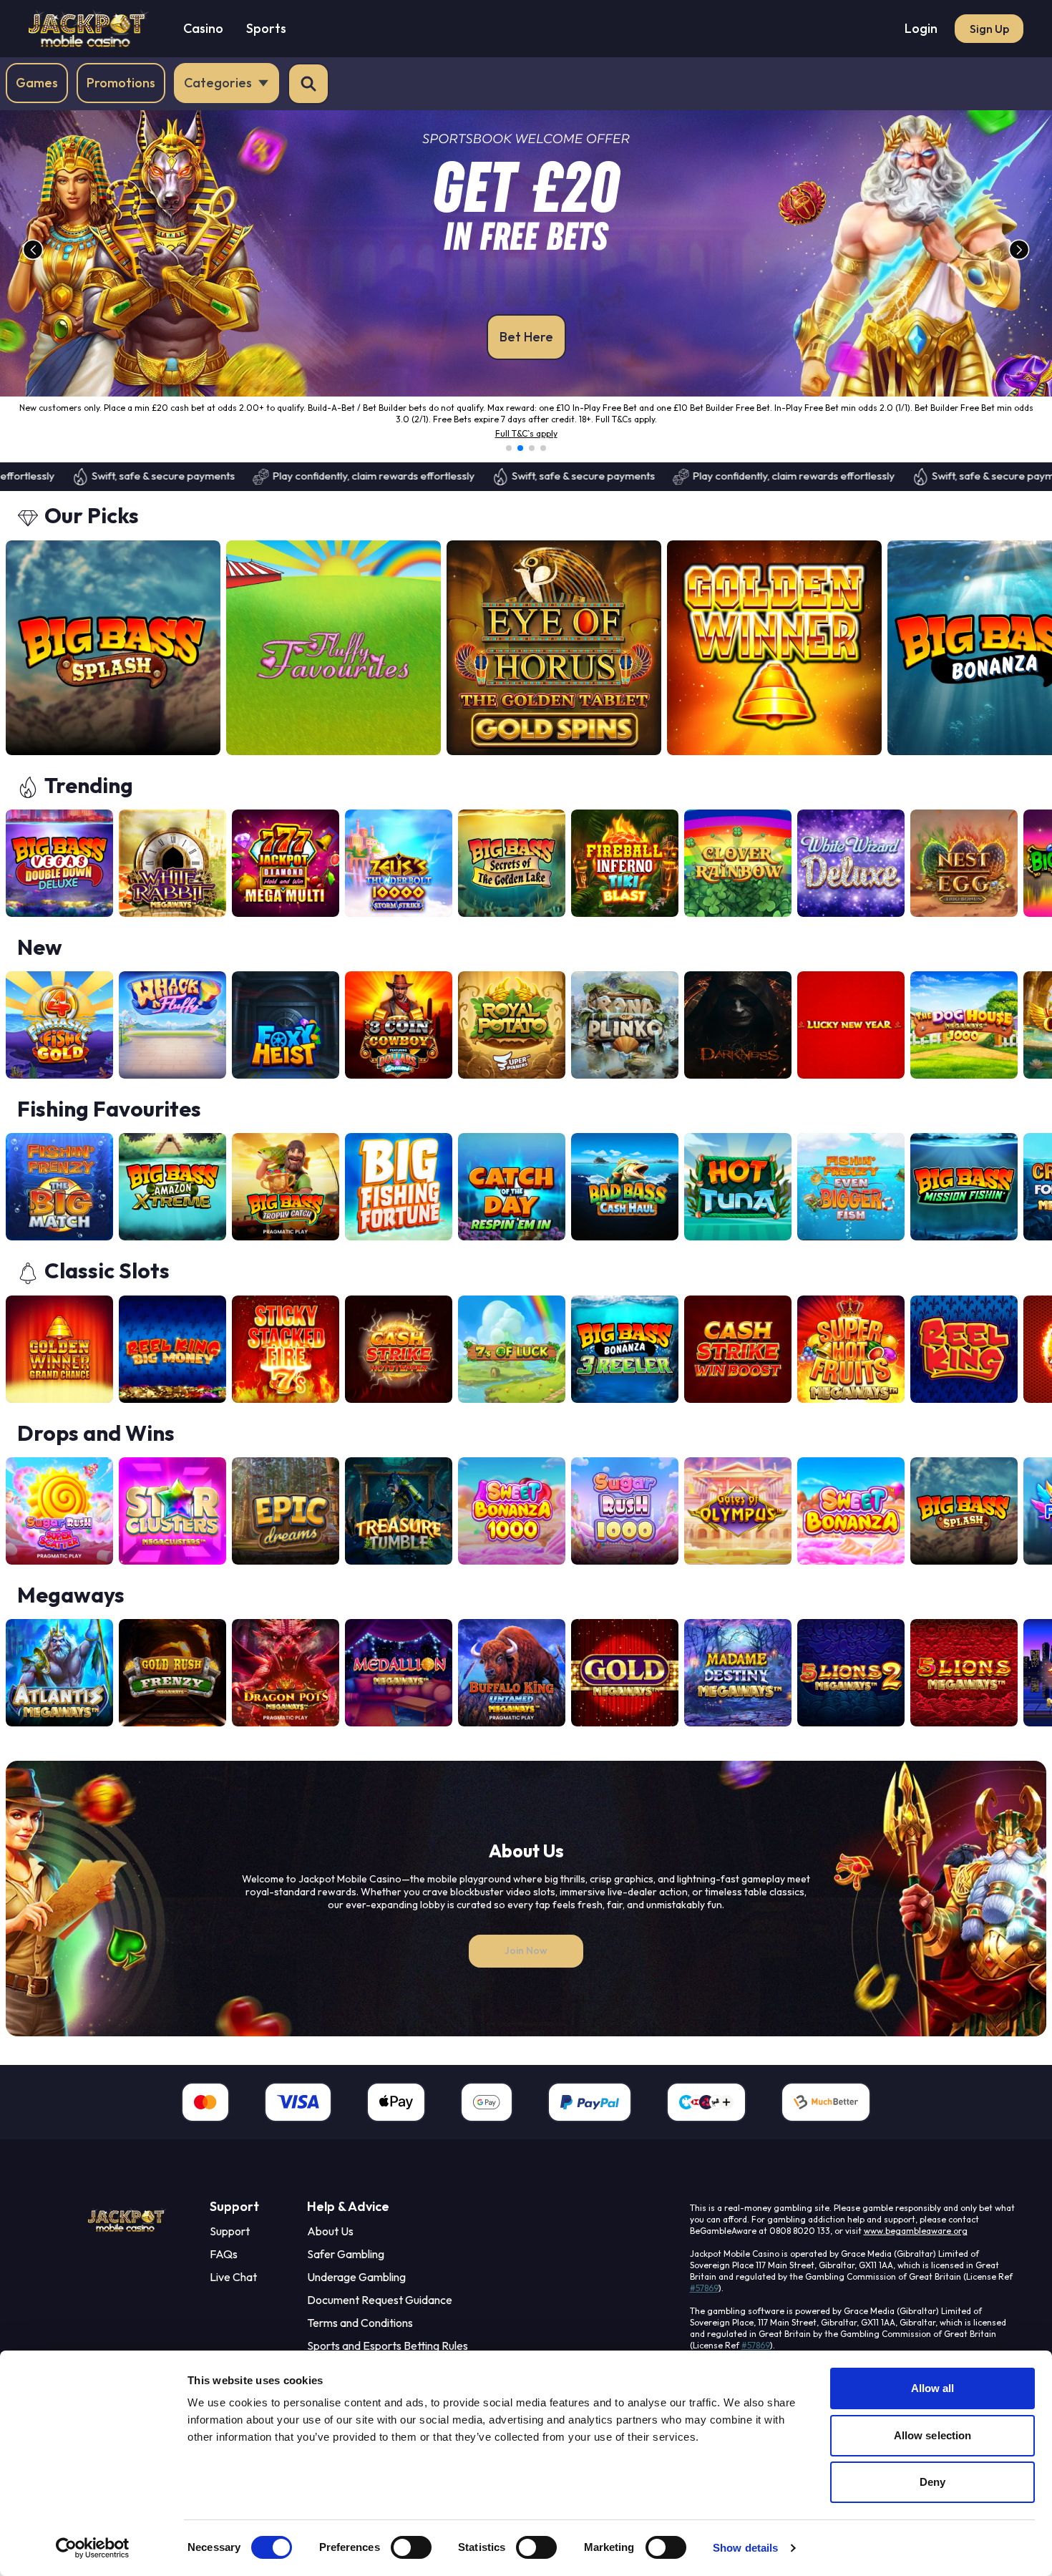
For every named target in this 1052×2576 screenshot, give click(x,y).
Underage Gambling (356, 2288)
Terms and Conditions (360, 2334)
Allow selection (933, 2435)
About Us (330, 2242)
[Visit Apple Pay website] (396, 2114)
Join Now (526, 1962)
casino (203, 28)
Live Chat (233, 2288)
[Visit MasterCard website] (205, 2114)
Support (230, 2242)
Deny (932, 2482)
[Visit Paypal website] (590, 2114)
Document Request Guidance (380, 2311)
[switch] (411, 2547)
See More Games (996, 530)
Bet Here (526, 337)
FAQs (224, 2265)
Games (37, 83)
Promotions (121, 83)
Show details (745, 2548)
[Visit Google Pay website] (487, 2114)
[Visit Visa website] (298, 2114)
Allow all (933, 2388)
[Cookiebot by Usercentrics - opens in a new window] (93, 2548)
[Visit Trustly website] (706, 2114)
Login (921, 28)
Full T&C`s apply (526, 445)
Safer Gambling (346, 2265)
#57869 (704, 2299)
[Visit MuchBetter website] (826, 2114)
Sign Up (989, 29)
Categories (218, 83)
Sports (266, 28)
